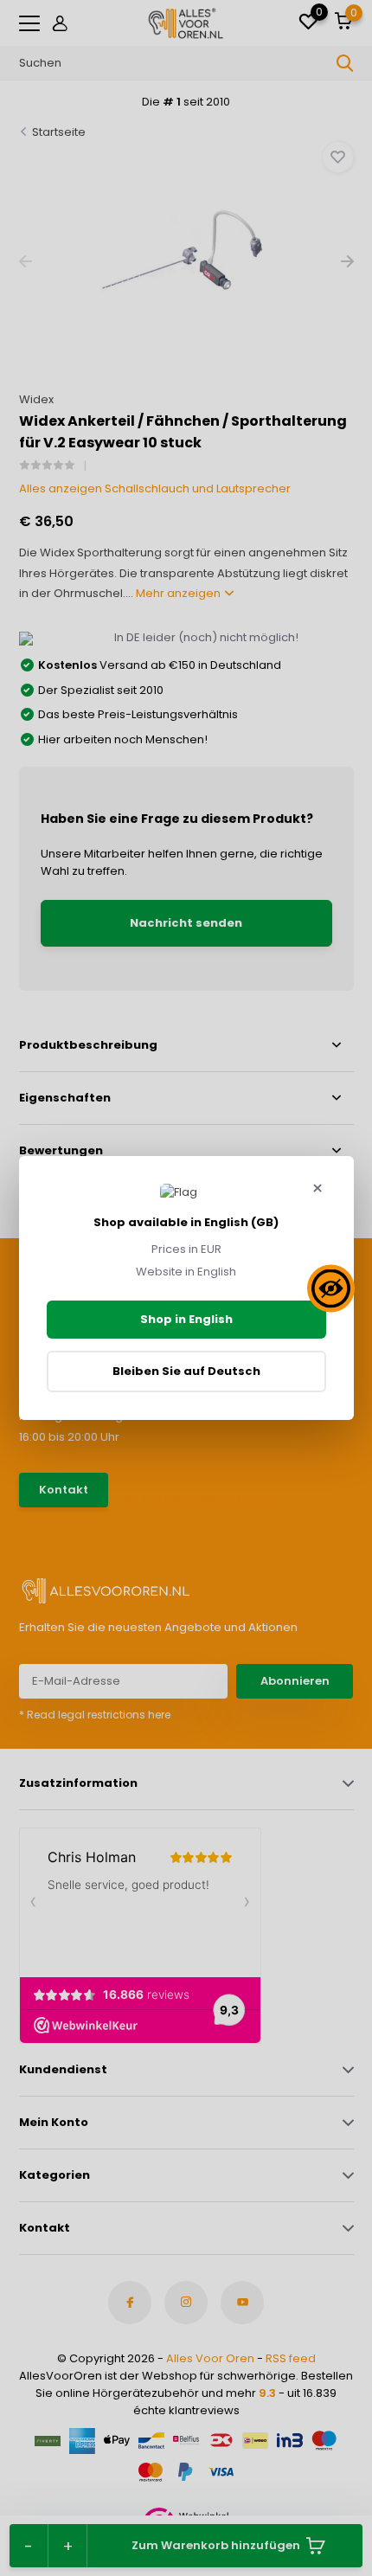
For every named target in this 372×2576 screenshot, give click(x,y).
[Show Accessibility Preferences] (331, 1288)
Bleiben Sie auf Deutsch (186, 1371)
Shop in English (186, 1319)
